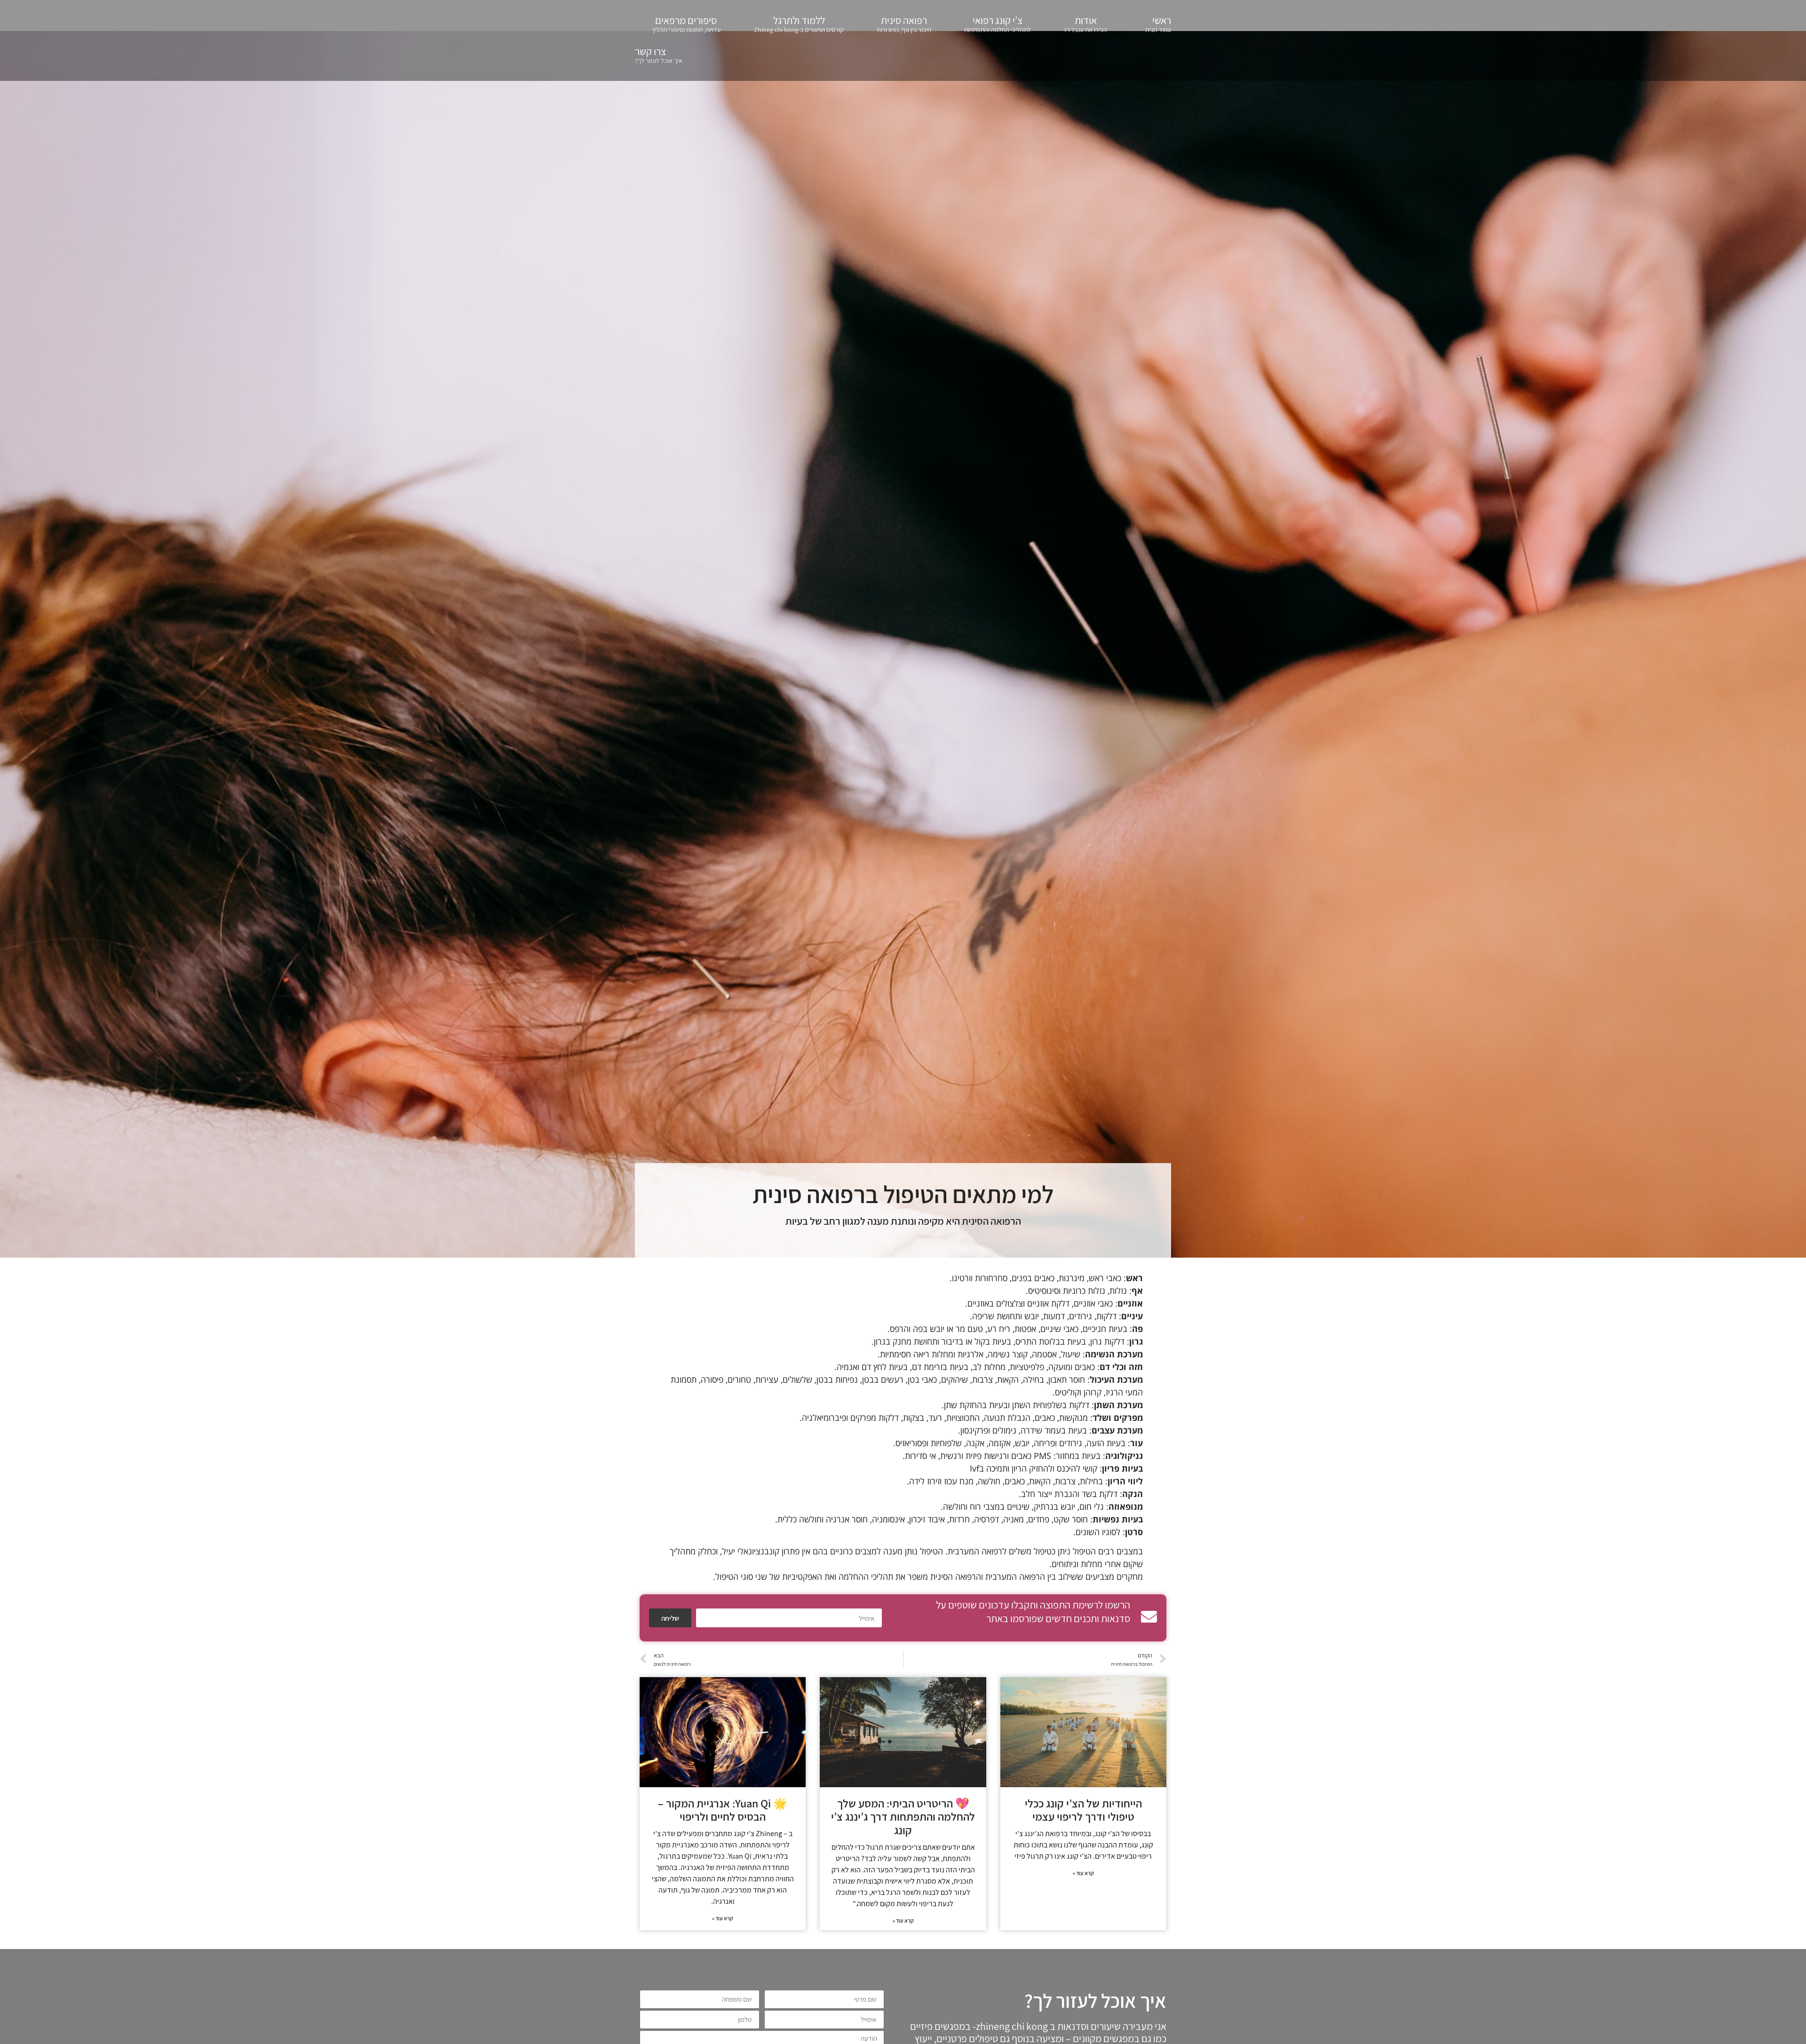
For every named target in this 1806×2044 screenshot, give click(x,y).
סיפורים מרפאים (686, 24)
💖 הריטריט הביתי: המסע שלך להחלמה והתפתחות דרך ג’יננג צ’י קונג (903, 1817)
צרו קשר (659, 55)
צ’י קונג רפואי (998, 24)
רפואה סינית (904, 24)
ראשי (1158, 24)
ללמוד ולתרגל (799, 24)
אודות (1086, 24)
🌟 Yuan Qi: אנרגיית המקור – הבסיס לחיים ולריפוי (723, 1810)
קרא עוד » (1083, 1873)
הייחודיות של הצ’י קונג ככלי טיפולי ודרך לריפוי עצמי (1083, 1810)
